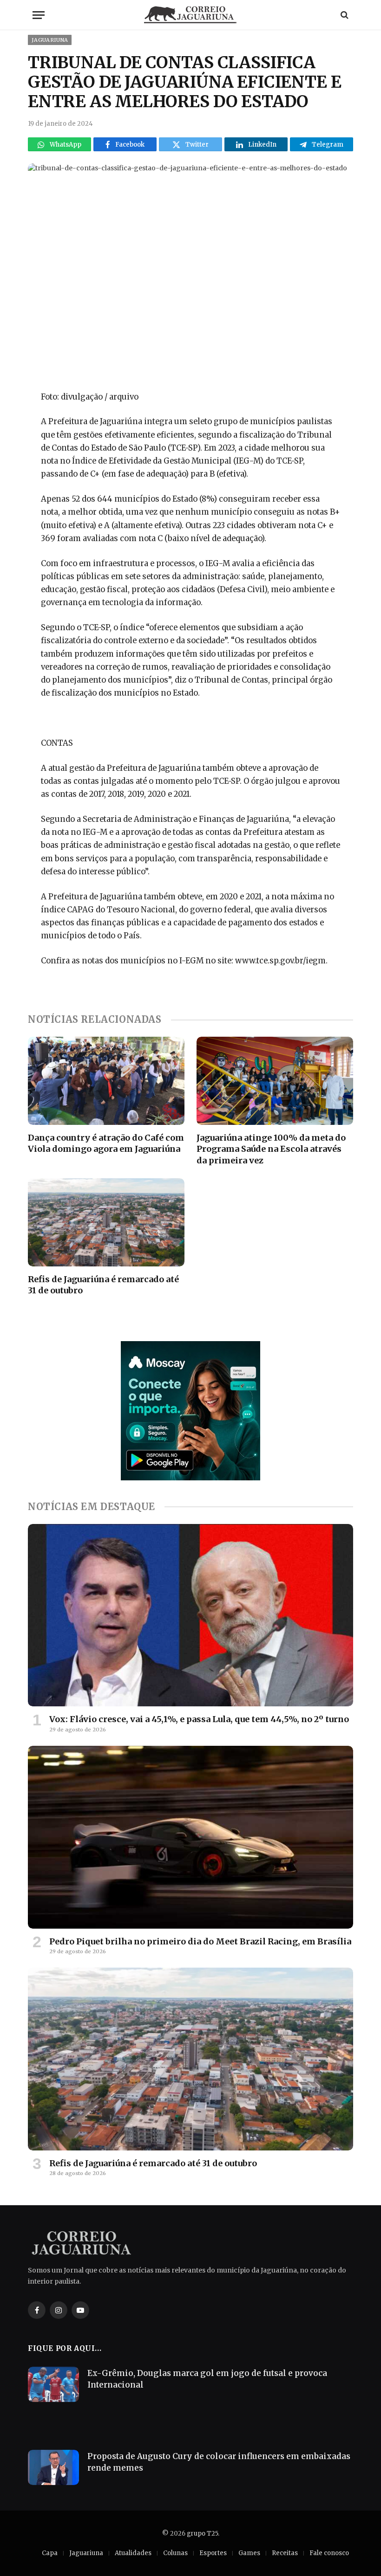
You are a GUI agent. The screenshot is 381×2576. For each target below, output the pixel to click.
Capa (50, 2553)
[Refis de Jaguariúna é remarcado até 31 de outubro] (106, 1222)
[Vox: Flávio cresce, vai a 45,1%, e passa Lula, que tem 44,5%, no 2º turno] (190, 1615)
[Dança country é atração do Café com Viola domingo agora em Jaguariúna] (106, 1081)
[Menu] (39, 15)
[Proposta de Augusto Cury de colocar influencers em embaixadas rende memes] (53, 2467)
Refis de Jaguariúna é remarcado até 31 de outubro (103, 1285)
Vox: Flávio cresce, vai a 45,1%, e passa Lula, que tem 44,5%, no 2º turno (199, 1719)
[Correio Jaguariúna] (190, 15)
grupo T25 (202, 2534)
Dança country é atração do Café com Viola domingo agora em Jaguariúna (106, 1143)
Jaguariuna (50, 40)
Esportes (213, 2553)
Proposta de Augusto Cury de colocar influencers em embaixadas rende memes (219, 2462)
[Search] (344, 15)
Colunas (175, 2553)
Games (249, 2553)
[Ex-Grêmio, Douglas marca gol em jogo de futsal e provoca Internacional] (53, 2384)
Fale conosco (329, 2553)
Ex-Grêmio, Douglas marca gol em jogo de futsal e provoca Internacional (207, 2379)
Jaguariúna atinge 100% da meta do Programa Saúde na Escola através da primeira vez (271, 1149)
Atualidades (133, 2553)
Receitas (285, 2553)
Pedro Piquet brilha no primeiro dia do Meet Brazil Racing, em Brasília (200, 1941)
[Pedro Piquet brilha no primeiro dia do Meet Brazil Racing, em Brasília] (190, 1837)
